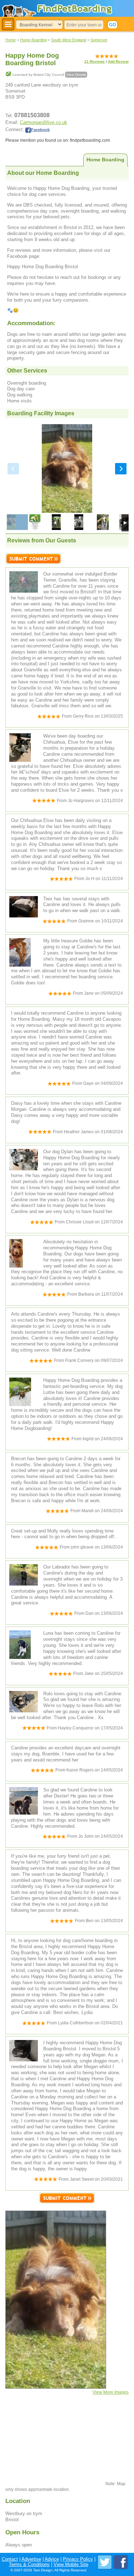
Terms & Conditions (29, 2564)
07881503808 (32, 115)
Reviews (95, 61)
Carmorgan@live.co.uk (44, 122)
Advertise (31, 2559)
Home (11, 40)
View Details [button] (76, 75)
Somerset (99, 40)
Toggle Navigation (8, 24)
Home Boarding (33, 40)
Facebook (40, 130)
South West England (69, 40)
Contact (10, 2559)
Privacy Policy (78, 2559)
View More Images (111, 2392)
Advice (52, 2559)
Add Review (118, 61)
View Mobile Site (71, 2564)
